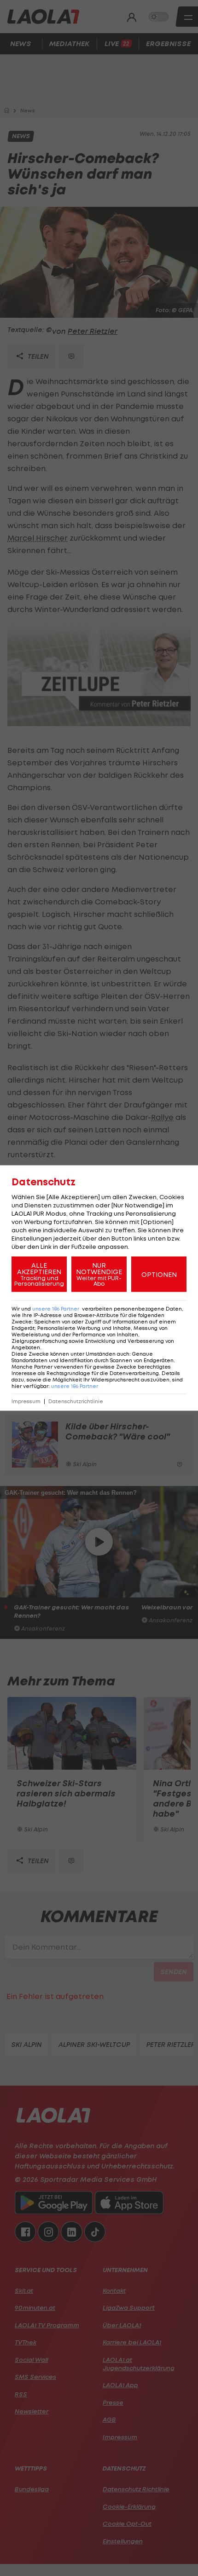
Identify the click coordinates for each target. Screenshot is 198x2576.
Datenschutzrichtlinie (76, 1402)
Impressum (26, 1402)
